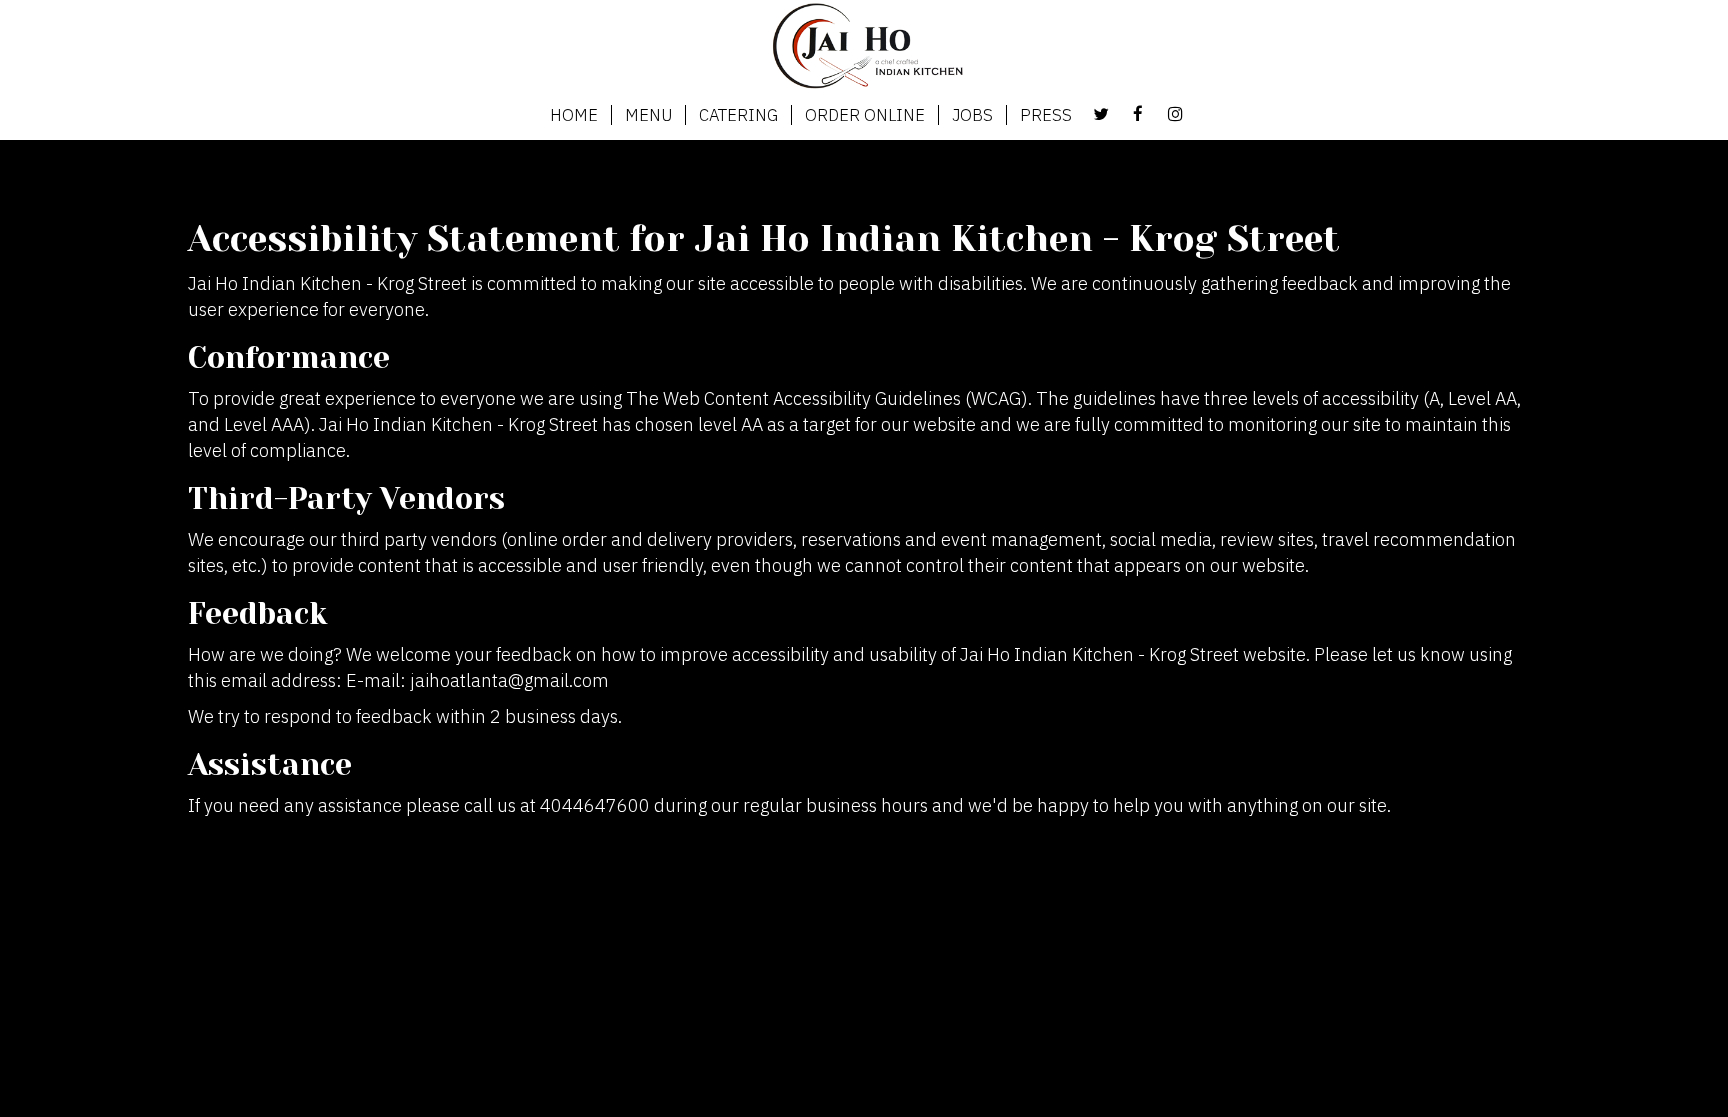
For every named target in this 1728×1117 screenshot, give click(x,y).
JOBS (972, 115)
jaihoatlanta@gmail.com (509, 680)
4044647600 (595, 805)
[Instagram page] (1175, 114)
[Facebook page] (1138, 114)
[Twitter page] (1101, 114)
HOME (574, 115)
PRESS (1046, 115)
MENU (648, 115)
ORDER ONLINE (865, 115)
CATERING (738, 115)
